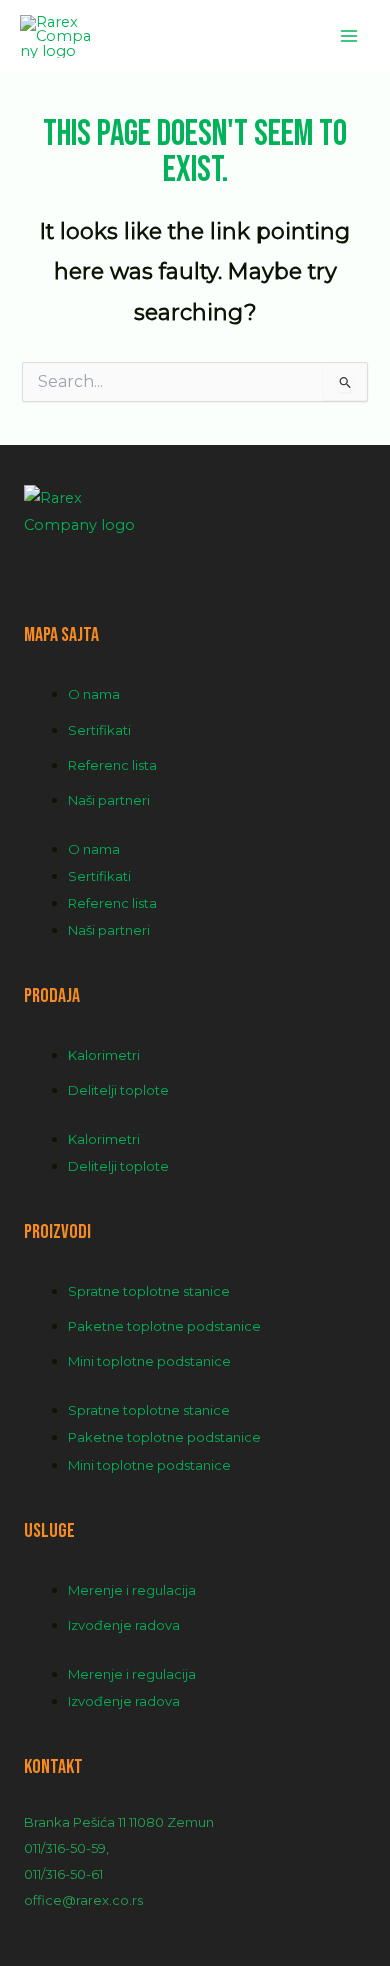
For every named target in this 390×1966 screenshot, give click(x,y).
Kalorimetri (104, 1055)
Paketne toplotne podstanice (164, 1326)
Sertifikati (99, 730)
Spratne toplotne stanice (149, 1291)
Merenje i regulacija (132, 1590)
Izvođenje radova (124, 1625)
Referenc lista (112, 765)
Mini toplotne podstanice (149, 1361)
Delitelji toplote (118, 1090)
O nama (94, 694)
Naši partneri (109, 800)
